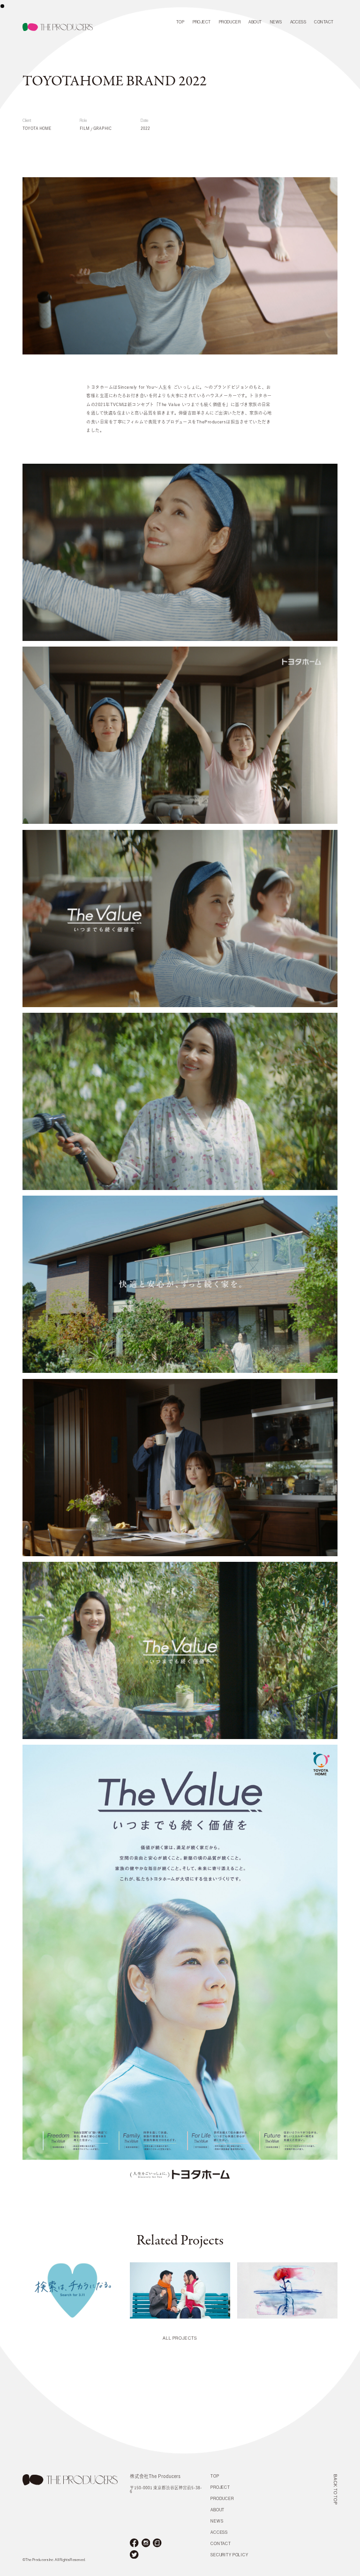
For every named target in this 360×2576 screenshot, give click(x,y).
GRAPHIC (102, 128)
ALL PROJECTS (180, 2339)
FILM (85, 128)
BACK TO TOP (335, 2489)
